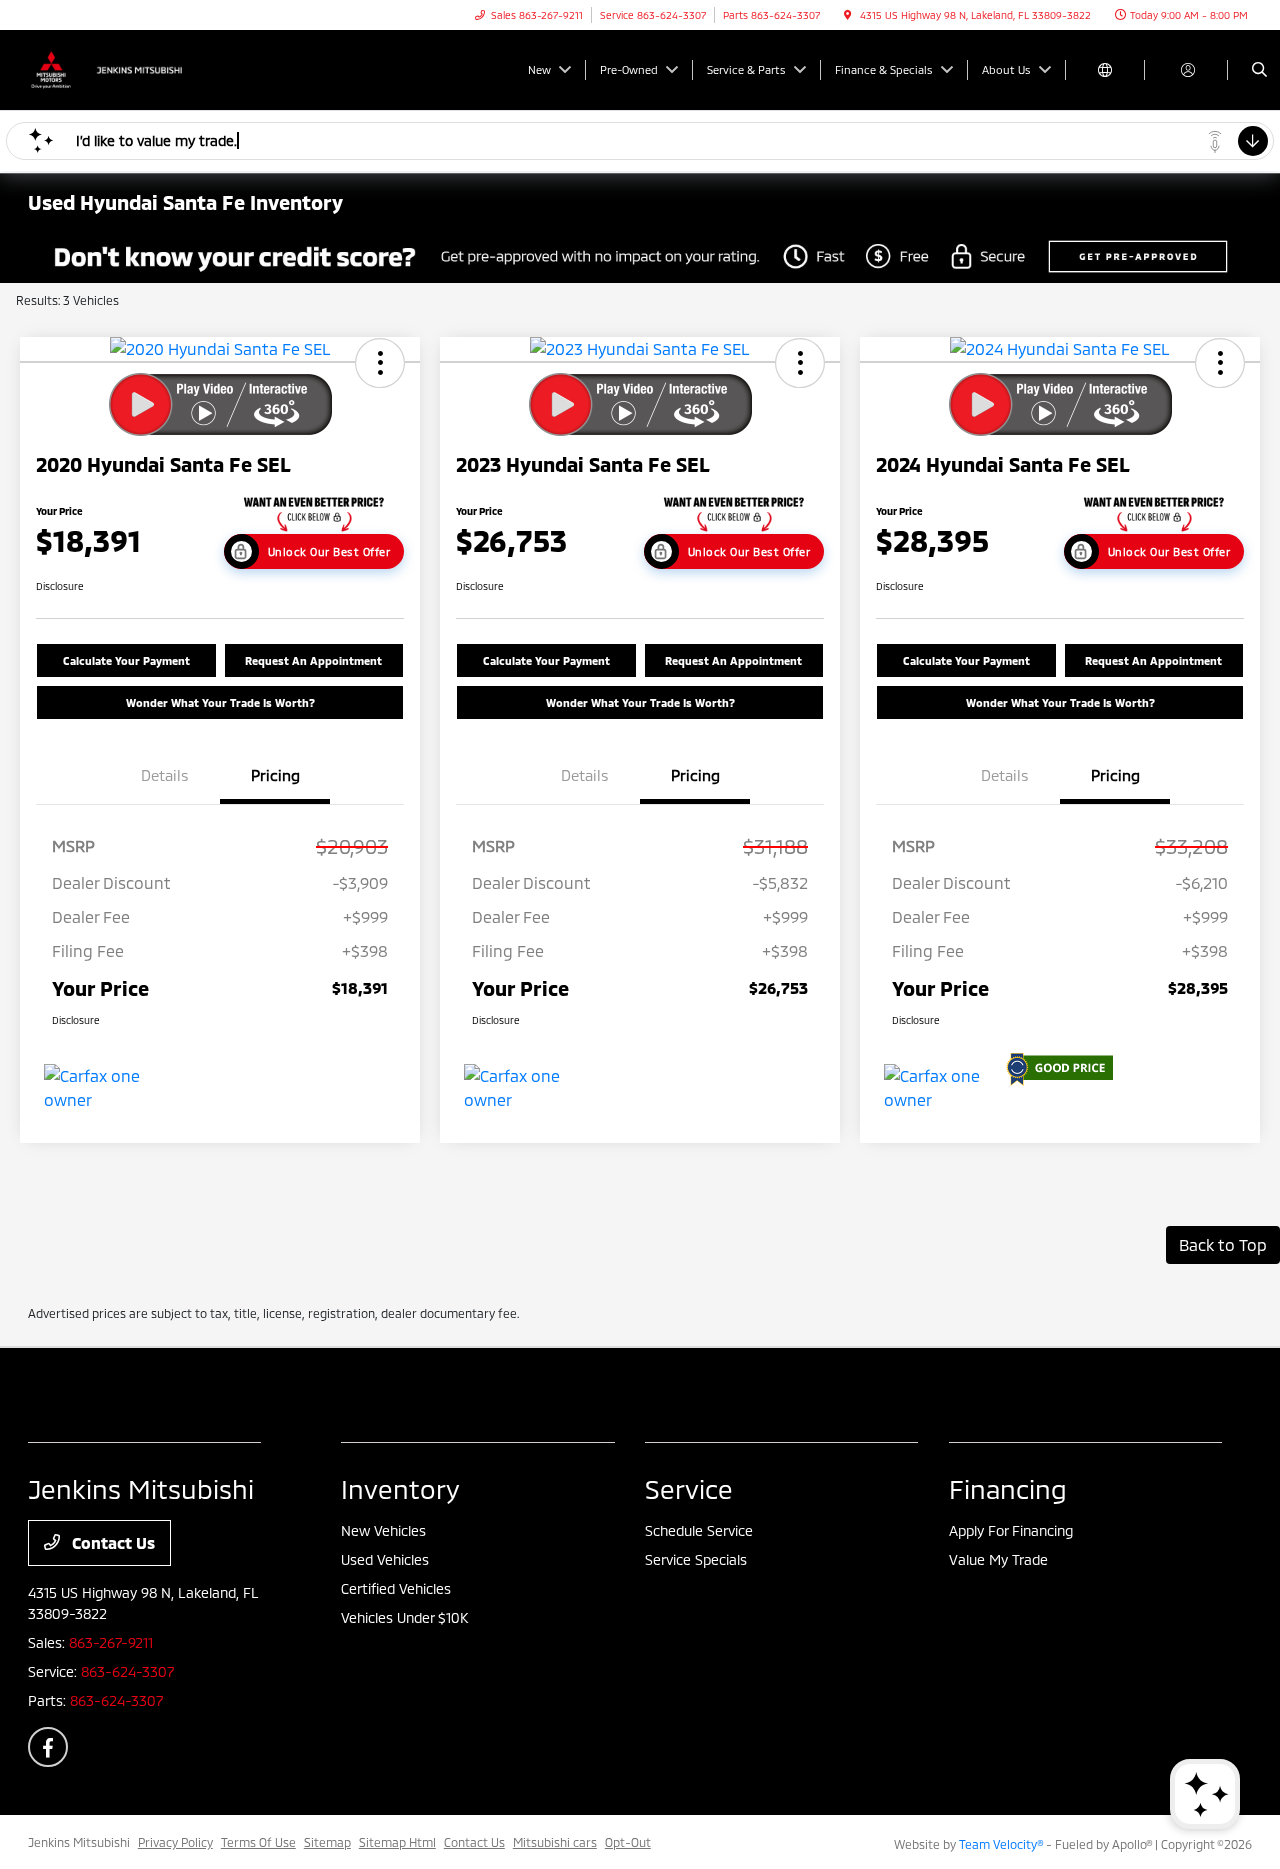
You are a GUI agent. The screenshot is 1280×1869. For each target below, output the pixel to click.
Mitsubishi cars (555, 1842)
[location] (848, 15)
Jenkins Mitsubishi (79, 1842)
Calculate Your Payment (126, 660)
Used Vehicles (385, 1559)
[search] (1259, 70)
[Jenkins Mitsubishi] (118, 67)
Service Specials (696, 1559)
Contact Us (111, 1542)
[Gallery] (640, 256)
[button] (380, 363)
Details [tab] (165, 775)
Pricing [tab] (275, 775)
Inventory (400, 1488)
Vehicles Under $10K (404, 1617)
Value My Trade (998, 1559)
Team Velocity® (1001, 1844)
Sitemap (327, 1842)
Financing (1008, 1488)
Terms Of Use (258, 1842)
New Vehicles (383, 1530)
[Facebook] (48, 1747)
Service (689, 1488)
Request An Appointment (313, 660)
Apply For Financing (1011, 1530)
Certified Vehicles (396, 1588)
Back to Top (1223, 1244)
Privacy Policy (175, 1842)
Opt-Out (628, 1842)
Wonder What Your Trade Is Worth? (220, 702)
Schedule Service (699, 1530)
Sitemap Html (397, 1842)
